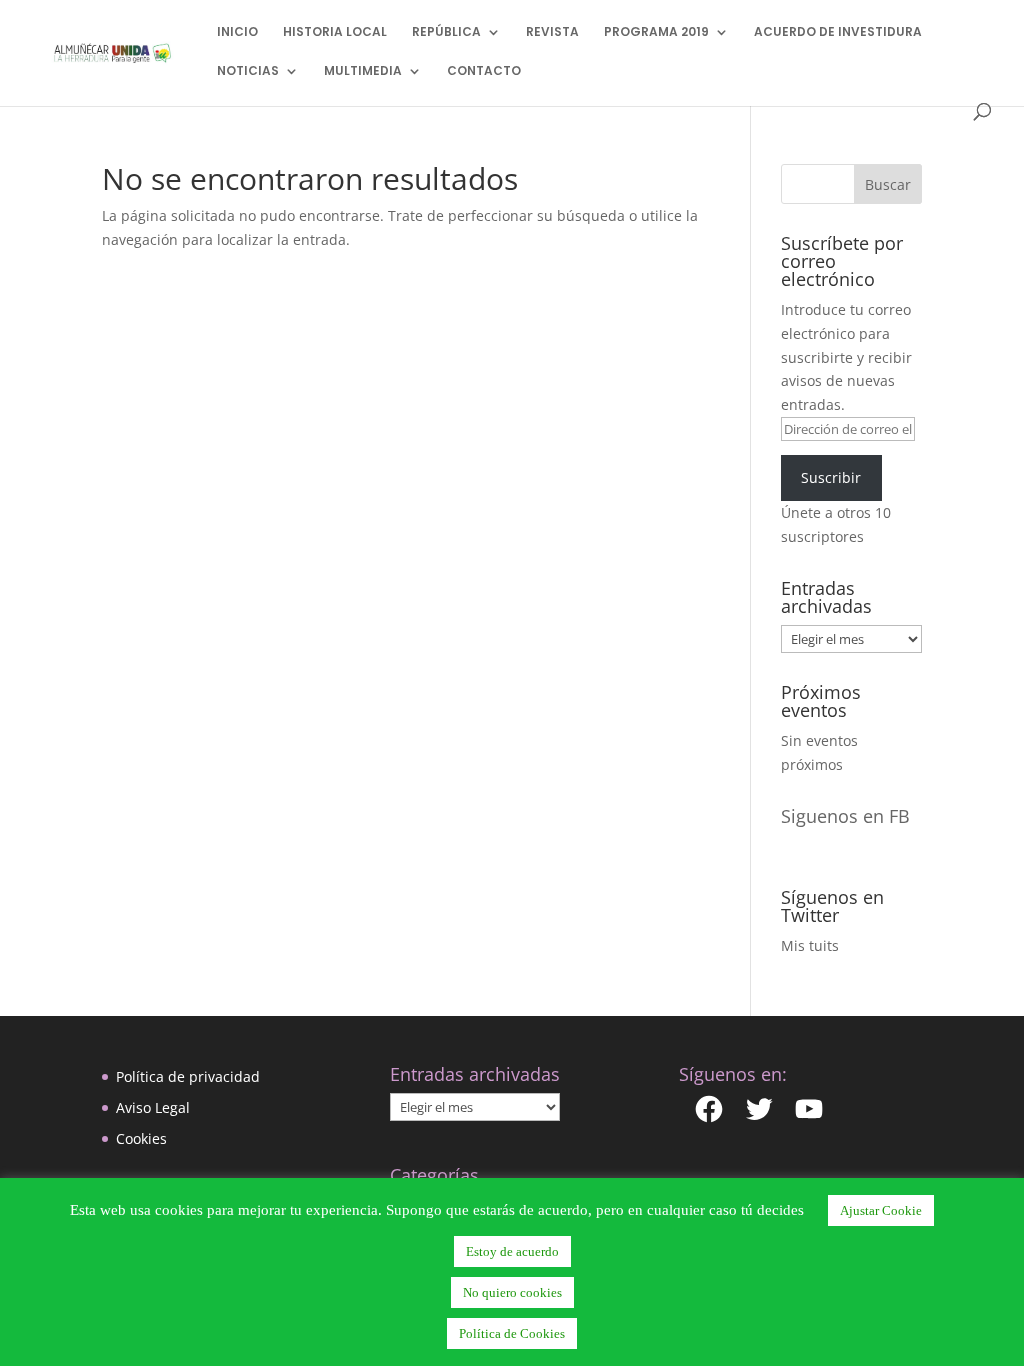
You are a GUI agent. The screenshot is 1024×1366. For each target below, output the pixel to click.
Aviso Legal (153, 1107)
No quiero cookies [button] (512, 1292)
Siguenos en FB (845, 816)
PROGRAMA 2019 (656, 32)
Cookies (141, 1138)
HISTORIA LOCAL (335, 32)
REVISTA (552, 32)
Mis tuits (810, 945)
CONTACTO (484, 71)
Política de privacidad (188, 1076)
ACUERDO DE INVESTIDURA (838, 32)
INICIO (237, 32)
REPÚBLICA (446, 32)
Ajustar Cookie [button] (881, 1210)
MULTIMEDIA (363, 71)
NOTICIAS (248, 71)
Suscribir (831, 477)
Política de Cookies (512, 1333)
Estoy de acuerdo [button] (512, 1251)
